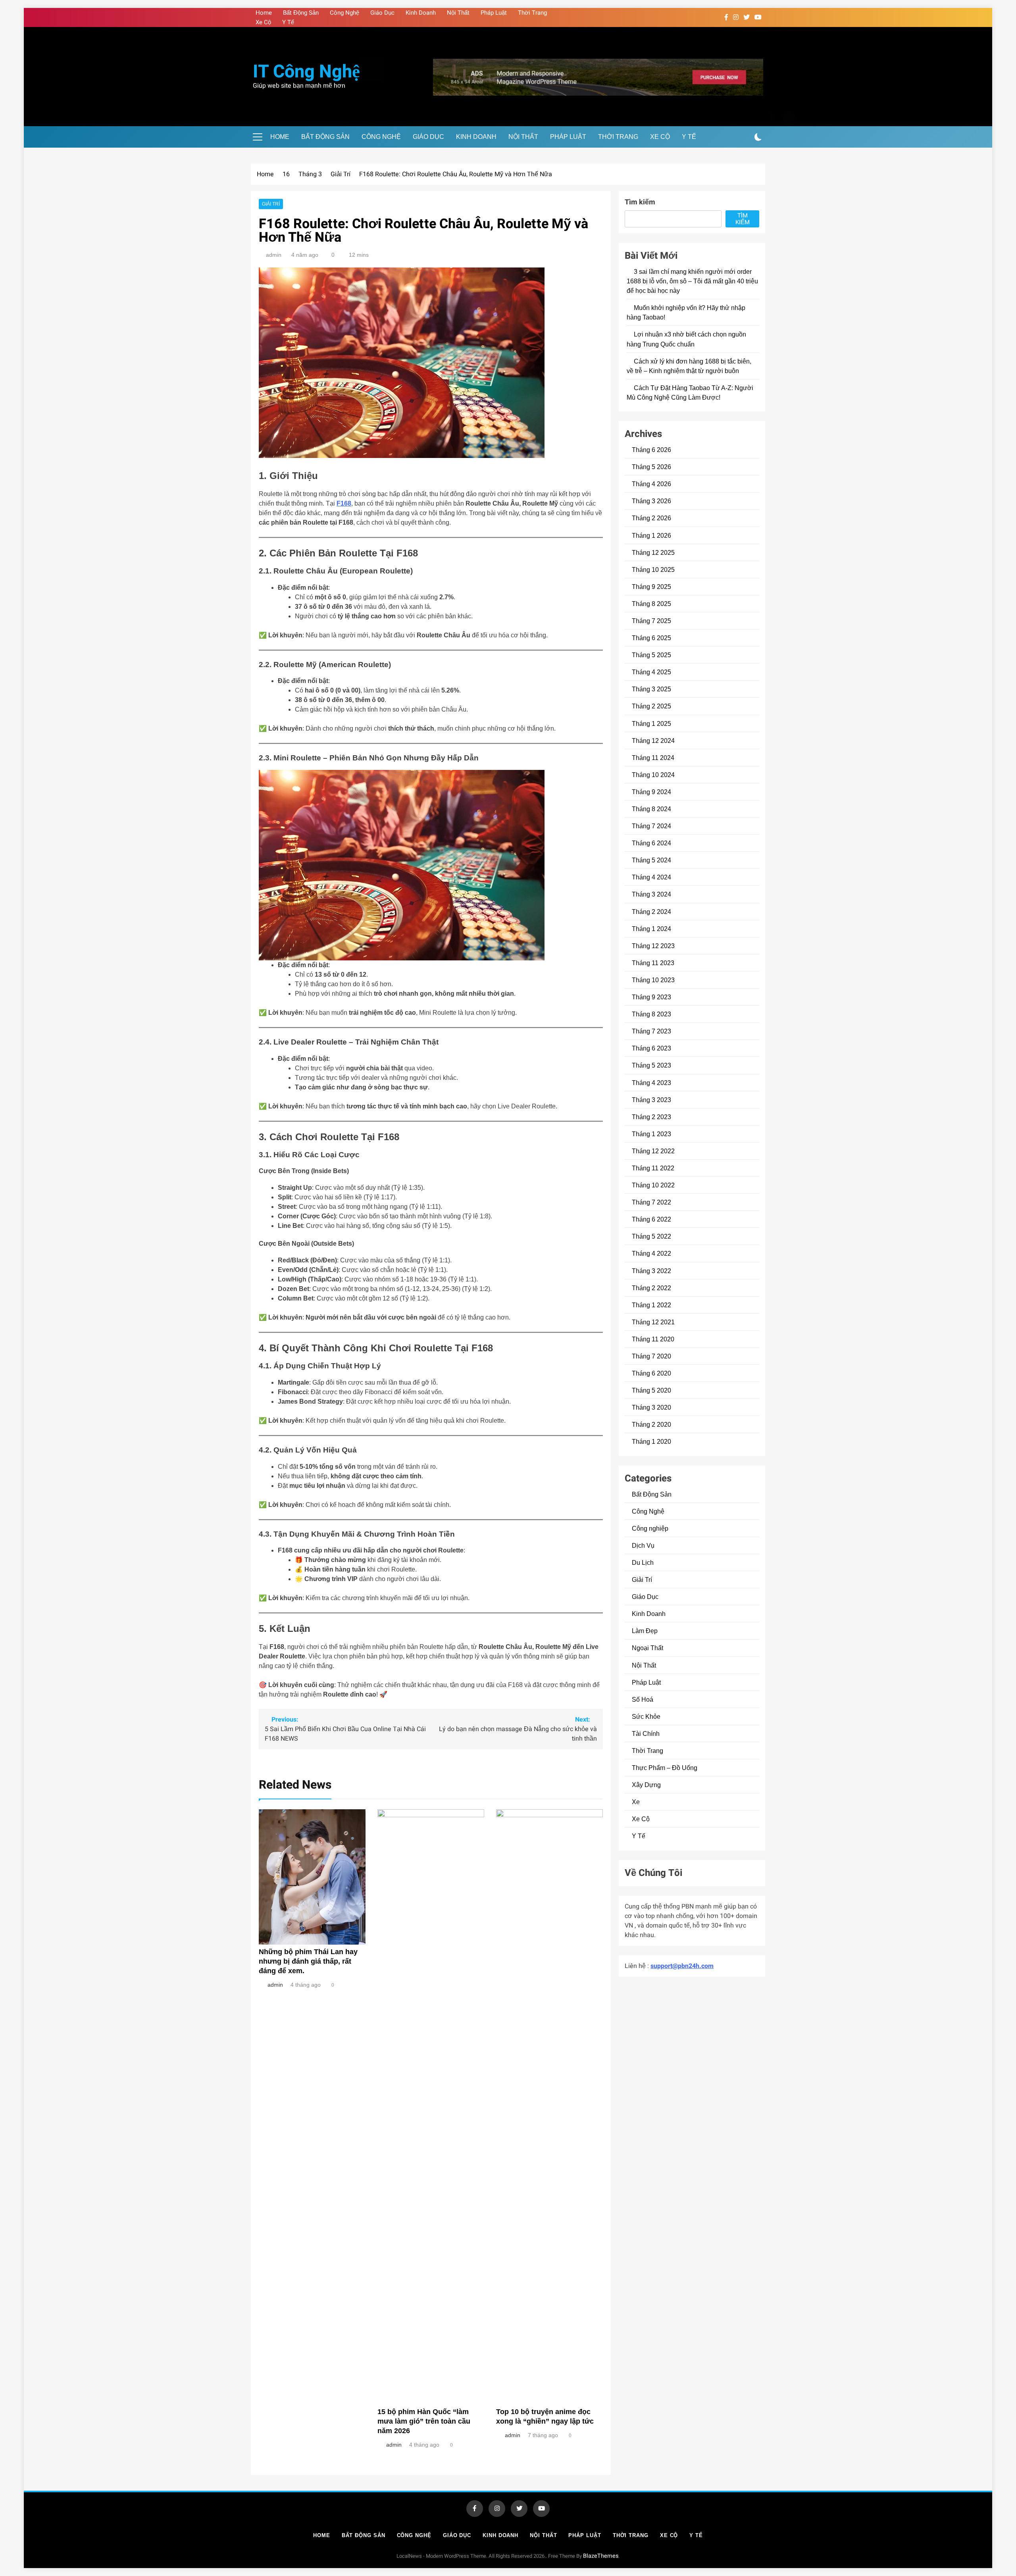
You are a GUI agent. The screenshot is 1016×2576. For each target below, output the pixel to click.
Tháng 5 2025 (651, 655)
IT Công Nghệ (306, 72)
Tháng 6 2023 (651, 1048)
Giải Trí (271, 204)
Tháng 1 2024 (651, 929)
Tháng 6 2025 (651, 638)
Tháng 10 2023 (653, 980)
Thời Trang (532, 13)
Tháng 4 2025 (651, 672)
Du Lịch (643, 1562)
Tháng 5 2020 (651, 1390)
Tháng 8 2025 (651, 604)
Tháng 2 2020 (651, 1424)
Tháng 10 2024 (653, 775)
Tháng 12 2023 (653, 946)
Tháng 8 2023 (651, 1014)
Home (264, 13)
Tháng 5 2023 (651, 1065)
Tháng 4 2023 (651, 1083)
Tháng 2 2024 (651, 912)
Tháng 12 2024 (653, 741)
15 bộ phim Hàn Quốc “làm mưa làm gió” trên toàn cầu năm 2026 (424, 2421)
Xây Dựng (646, 1785)
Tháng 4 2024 (651, 877)
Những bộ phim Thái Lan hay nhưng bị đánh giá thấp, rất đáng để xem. (308, 1961)
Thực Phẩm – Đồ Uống (665, 1768)
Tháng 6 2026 (651, 450)
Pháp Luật (494, 13)
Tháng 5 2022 (651, 1236)
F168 (344, 503)
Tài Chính (646, 1733)
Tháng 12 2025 (653, 552)
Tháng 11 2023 (653, 963)
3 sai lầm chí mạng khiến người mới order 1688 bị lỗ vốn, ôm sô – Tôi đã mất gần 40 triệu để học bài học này (692, 281)
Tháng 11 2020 (653, 1339)
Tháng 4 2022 (651, 1253)
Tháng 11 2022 (653, 1168)
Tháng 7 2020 (651, 1356)
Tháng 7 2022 (651, 1202)
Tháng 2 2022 (651, 1288)
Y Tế (288, 22)
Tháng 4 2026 (651, 484)
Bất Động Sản (301, 13)
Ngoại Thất (648, 1648)
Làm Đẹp (645, 1631)
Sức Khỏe (646, 1716)
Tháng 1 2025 (651, 723)
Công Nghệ (344, 13)
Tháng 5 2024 (651, 860)
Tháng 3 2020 (651, 1407)
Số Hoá (643, 1699)
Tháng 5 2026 (651, 467)
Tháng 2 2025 (651, 706)
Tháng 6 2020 (651, 1373)
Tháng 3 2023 (651, 1100)
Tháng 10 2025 (653, 569)
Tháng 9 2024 (651, 792)
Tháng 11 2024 (653, 758)
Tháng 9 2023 (651, 997)
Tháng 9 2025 (651, 587)
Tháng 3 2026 (651, 501)
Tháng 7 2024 (651, 826)
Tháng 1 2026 (651, 535)
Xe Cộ (263, 22)
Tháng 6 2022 (651, 1219)
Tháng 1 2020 (651, 1441)
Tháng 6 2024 (651, 843)
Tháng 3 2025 (651, 689)
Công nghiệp (650, 1528)
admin (274, 255)
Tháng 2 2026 (651, 518)
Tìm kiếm (640, 202)
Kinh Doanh (421, 13)
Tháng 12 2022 (653, 1151)
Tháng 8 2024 (651, 809)
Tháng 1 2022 (651, 1305)
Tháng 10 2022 (653, 1185)
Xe (636, 1802)
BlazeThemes (601, 2556)
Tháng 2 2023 (651, 1117)
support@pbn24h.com (682, 1966)
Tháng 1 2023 (651, 1134)
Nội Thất (458, 13)
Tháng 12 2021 (653, 1322)
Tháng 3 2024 (651, 894)
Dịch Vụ (643, 1545)
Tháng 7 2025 (651, 621)
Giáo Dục (382, 13)
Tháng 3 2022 (651, 1271)
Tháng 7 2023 (651, 1031)
